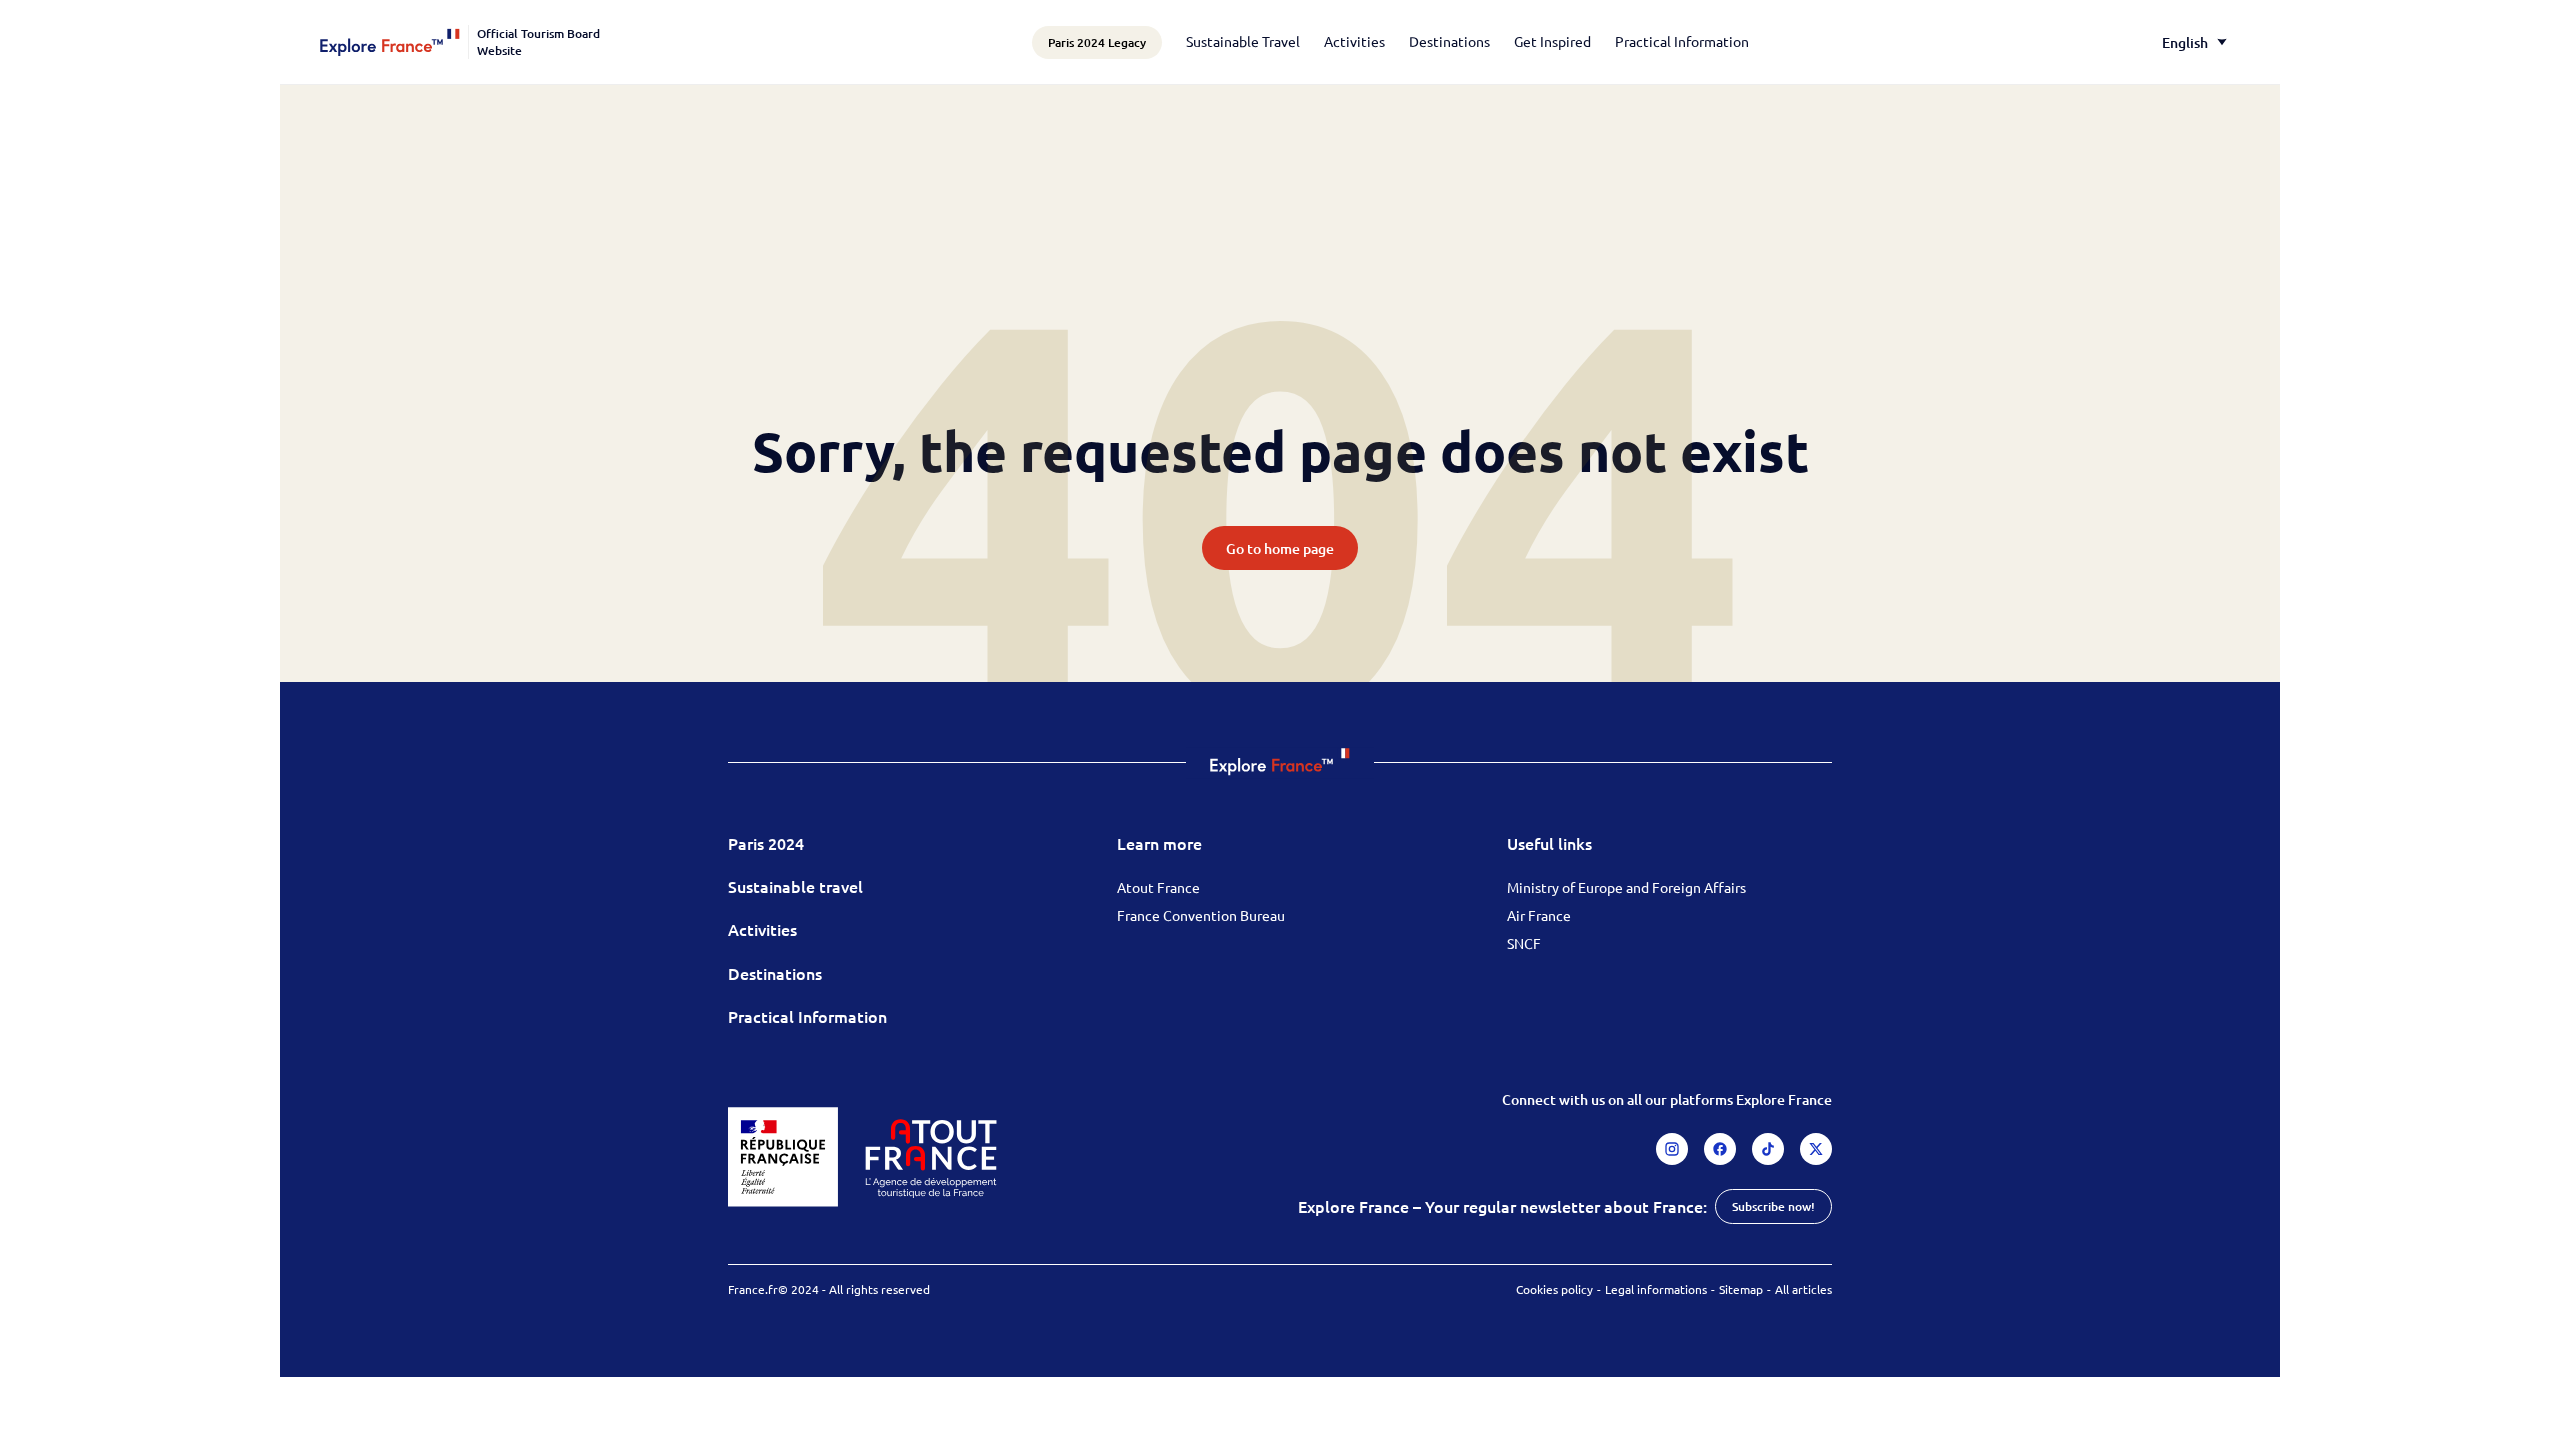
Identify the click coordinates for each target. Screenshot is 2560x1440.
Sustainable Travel (1243, 41)
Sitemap (1741, 1289)
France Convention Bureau (1201, 915)
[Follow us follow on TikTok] (1768, 1149)
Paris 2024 (766, 843)
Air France (1539, 915)
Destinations (1449, 41)
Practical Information (1682, 41)
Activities (1354, 41)
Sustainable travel (795, 886)
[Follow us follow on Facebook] (1720, 1149)
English (2185, 42)
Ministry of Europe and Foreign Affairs (1626, 887)
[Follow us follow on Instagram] (1672, 1149)
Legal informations (1656, 1289)
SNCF (1524, 943)
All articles (1803, 1289)
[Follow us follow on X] (1816, 1149)
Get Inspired (1552, 41)
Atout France (1158, 887)
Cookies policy (1554, 1289)
